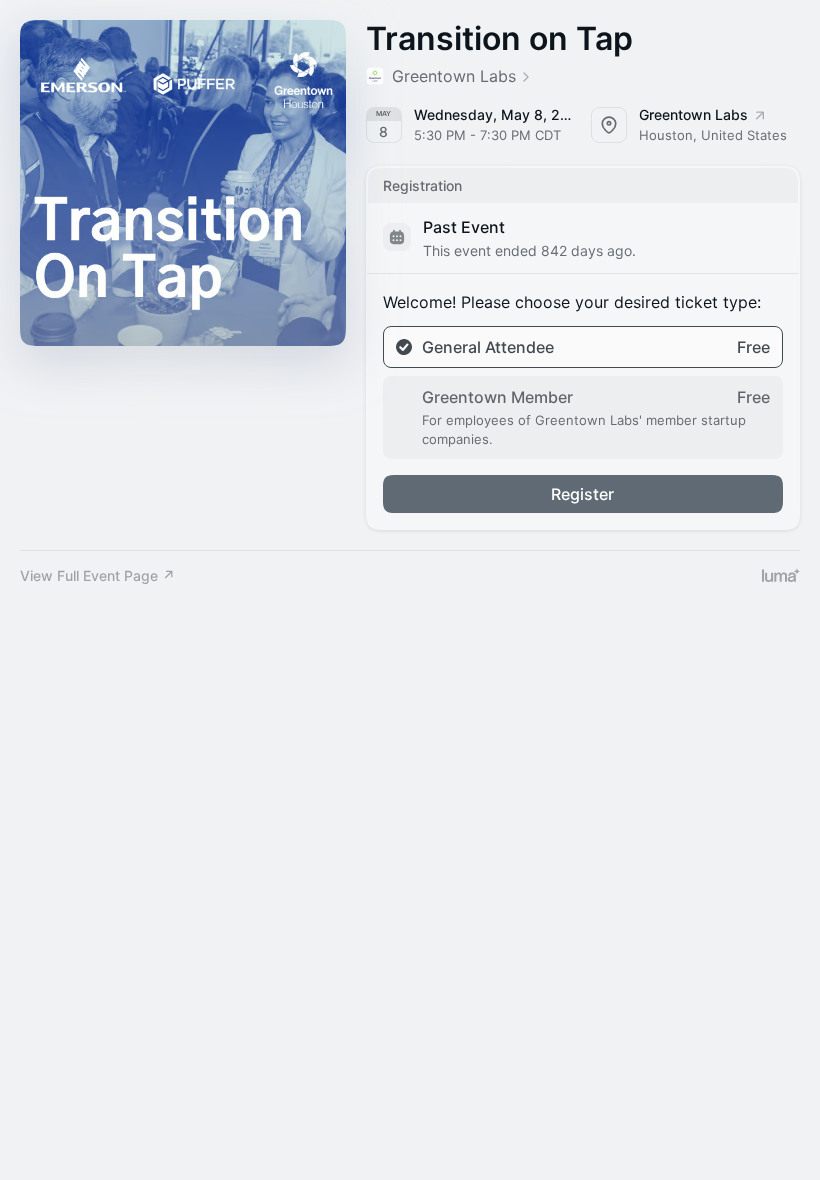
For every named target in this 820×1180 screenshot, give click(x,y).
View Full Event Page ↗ (97, 575)
